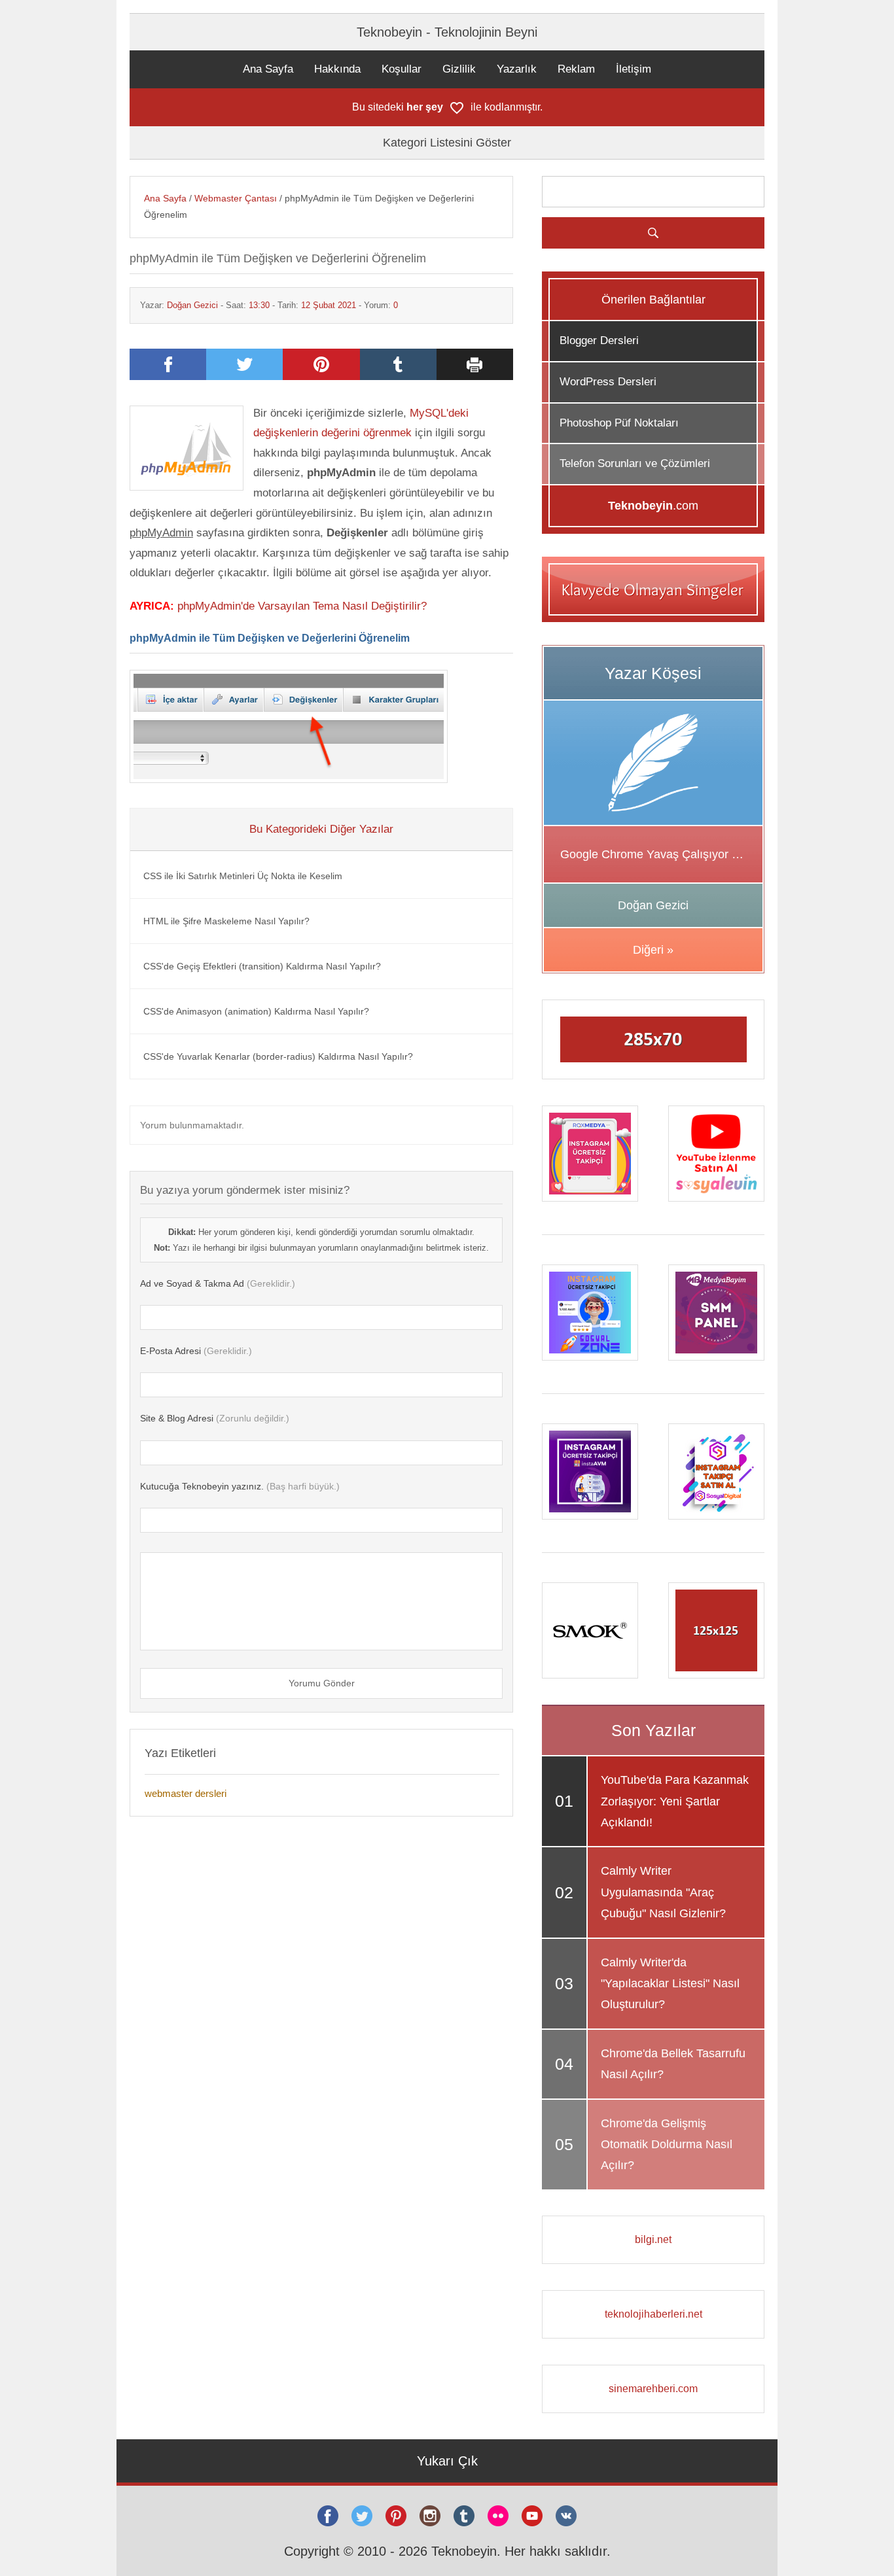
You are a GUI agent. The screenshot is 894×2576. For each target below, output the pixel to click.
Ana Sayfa (268, 69)
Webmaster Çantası (236, 198)
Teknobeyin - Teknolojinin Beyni (447, 32)
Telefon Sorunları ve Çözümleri (635, 463)
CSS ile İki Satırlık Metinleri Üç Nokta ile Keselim (243, 876)
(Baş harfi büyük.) (240, 1486)
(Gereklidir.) (218, 1283)
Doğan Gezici (192, 305)
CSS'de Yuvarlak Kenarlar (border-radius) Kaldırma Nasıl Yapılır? (278, 1056)
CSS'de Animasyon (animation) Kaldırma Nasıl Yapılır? (256, 1011)
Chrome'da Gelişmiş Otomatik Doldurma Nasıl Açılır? (667, 2145)
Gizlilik (459, 69)
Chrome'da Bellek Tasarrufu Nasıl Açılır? (673, 2064)
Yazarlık (517, 69)
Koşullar (402, 69)
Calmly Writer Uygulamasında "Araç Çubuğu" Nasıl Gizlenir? (663, 1892)
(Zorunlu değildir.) (215, 1418)
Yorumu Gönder (322, 1683)
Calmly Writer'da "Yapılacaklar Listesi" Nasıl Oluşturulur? (670, 1984)
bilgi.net (653, 2239)
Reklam (576, 69)
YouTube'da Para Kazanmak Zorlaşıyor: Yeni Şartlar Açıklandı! (675, 1801)
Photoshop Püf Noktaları (619, 423)
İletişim (634, 69)
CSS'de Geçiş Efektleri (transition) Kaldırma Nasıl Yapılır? (262, 966)
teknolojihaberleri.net (653, 2314)
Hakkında (337, 69)
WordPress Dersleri (608, 382)
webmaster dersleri (186, 1793)
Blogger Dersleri (599, 340)
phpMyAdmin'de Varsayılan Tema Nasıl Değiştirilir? (302, 606)
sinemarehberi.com (653, 2389)
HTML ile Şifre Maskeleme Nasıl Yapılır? (226, 921)
